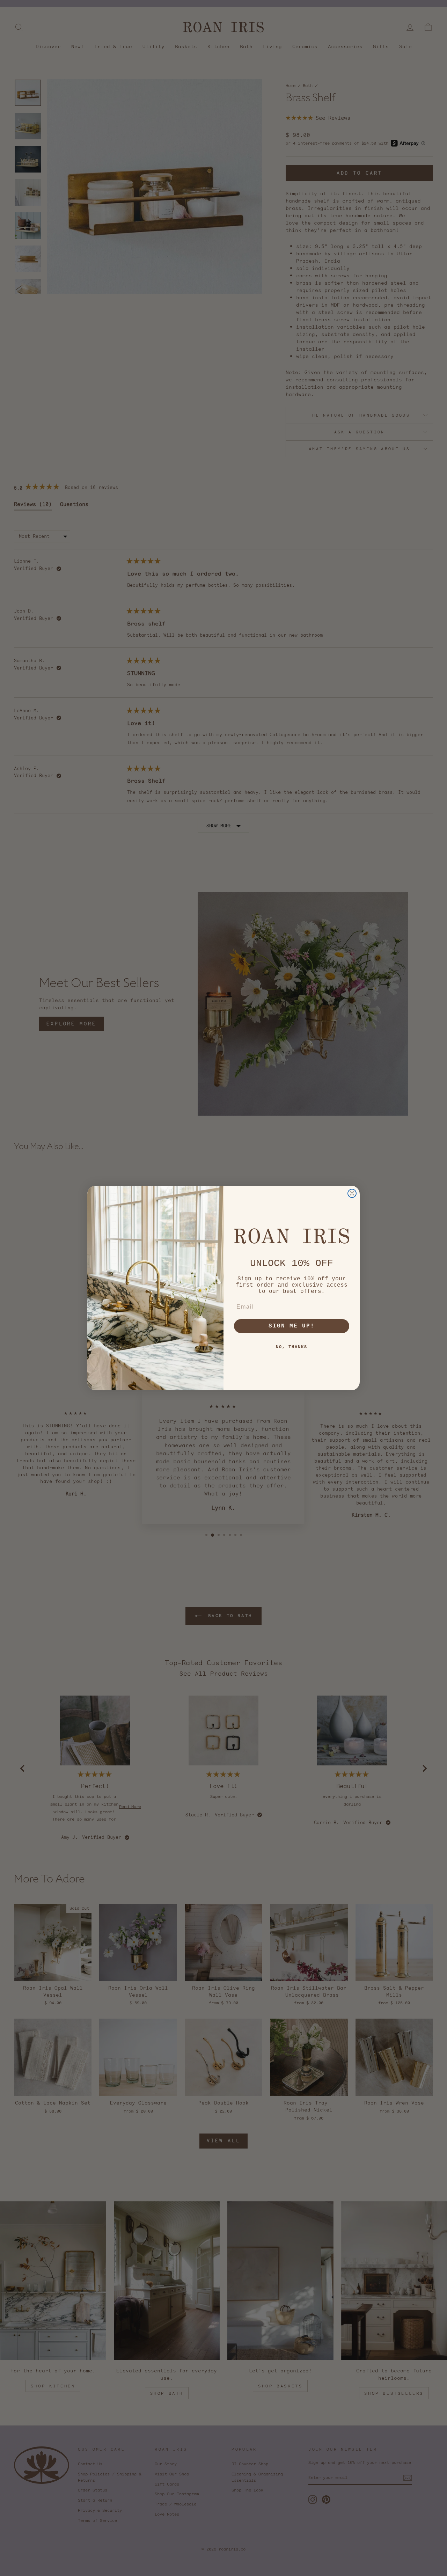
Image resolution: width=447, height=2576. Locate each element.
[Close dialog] (352, 1193)
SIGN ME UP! (292, 1326)
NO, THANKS (292, 1347)
